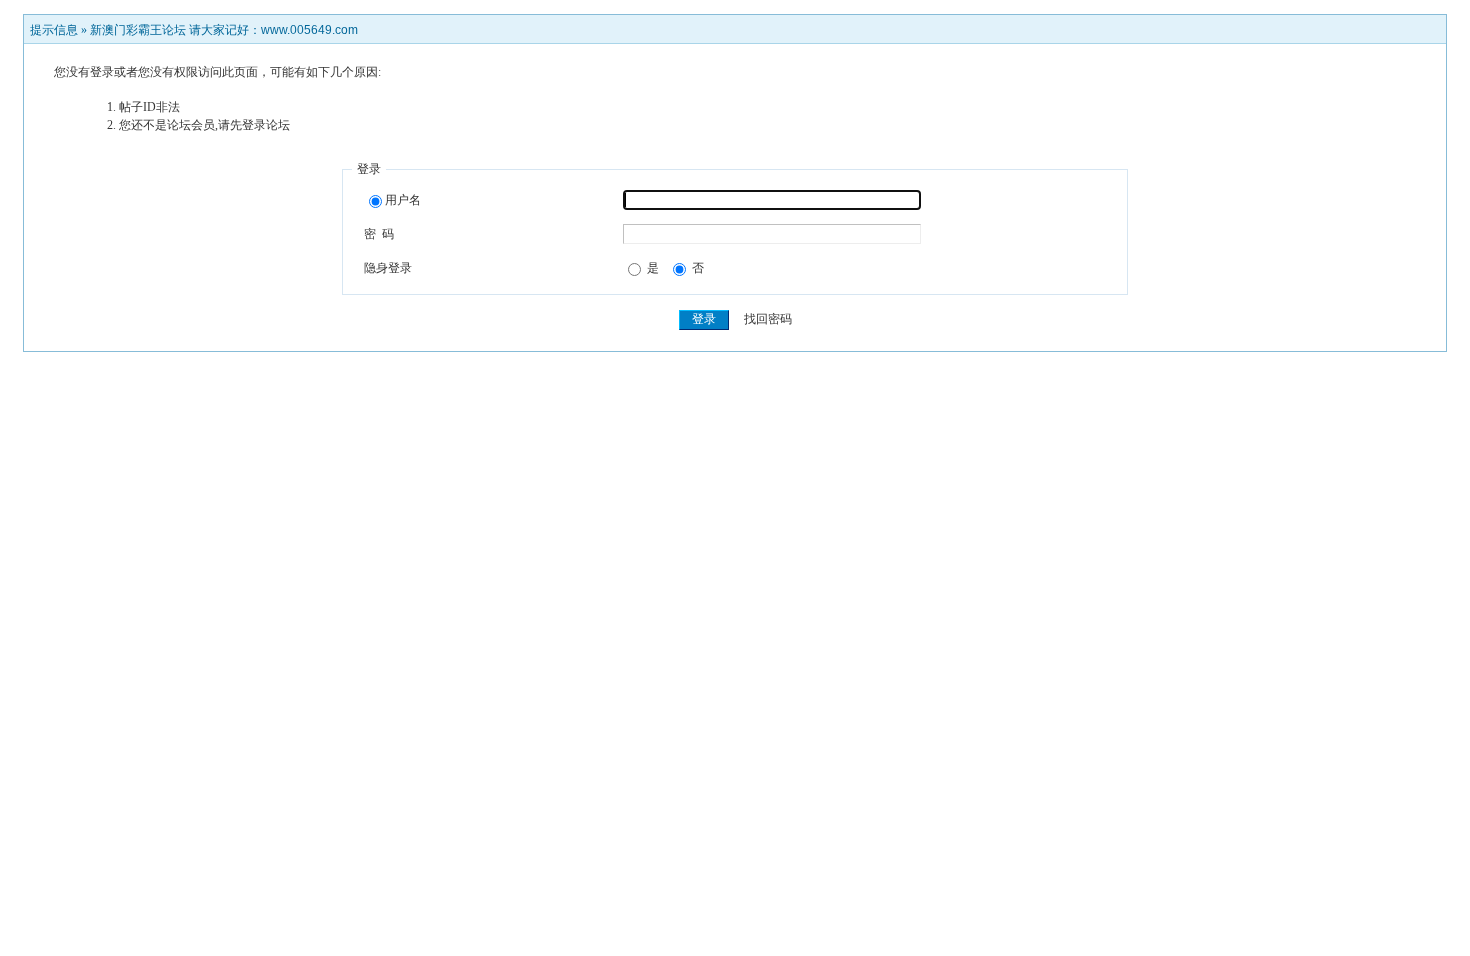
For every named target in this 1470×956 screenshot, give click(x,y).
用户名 (403, 200)
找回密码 (768, 319)
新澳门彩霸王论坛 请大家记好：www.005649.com (224, 30)
